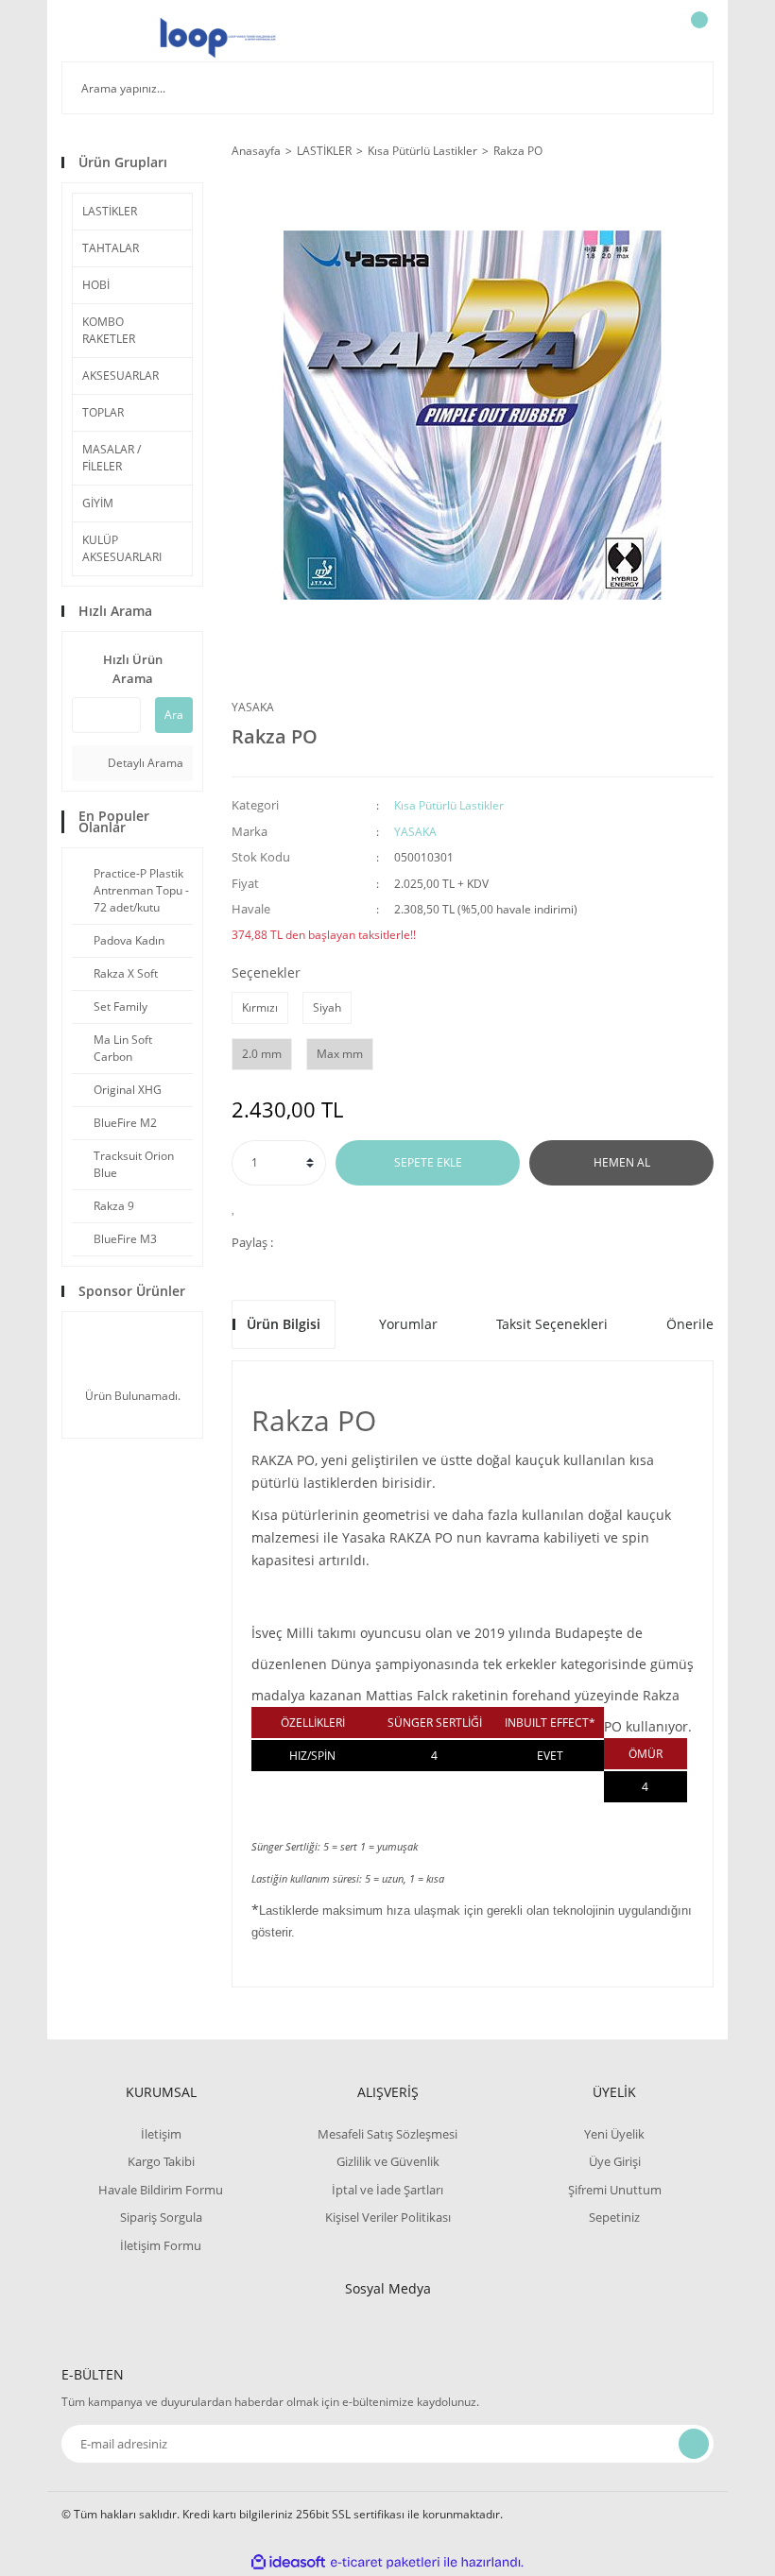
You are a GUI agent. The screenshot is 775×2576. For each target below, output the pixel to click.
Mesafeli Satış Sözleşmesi (387, 2134)
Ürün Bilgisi (284, 1324)
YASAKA (253, 707)
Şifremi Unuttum (615, 2190)
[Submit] (694, 2444)
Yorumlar (408, 1324)
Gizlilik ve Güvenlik (388, 2161)
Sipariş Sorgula (161, 2217)
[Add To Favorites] (239, 1207)
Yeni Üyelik (614, 2134)
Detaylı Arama (144, 763)
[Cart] (697, 38)
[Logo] (218, 38)
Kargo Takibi (161, 2161)
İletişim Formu (161, 2245)
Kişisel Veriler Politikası (388, 2217)
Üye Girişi (615, 2161)
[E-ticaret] (385, 2563)
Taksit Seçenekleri (552, 1324)
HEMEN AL (622, 1162)
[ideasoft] (288, 2562)
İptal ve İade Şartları (387, 2190)
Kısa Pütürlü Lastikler (449, 805)
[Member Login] (634, 38)
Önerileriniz (704, 1324)
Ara (174, 715)
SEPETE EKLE (428, 1162)
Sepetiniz (614, 2217)
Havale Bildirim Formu (161, 2190)
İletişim (161, 2134)
